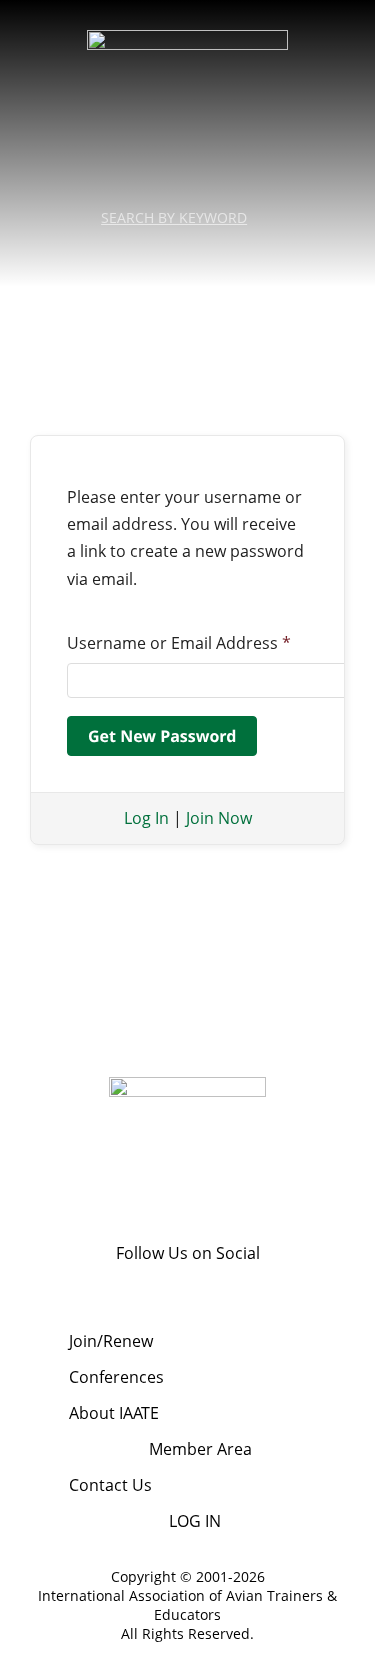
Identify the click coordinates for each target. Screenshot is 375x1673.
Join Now (219, 818)
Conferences (116, 1377)
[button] (188, 253)
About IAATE (114, 1413)
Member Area (200, 1449)
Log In (146, 818)
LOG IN (195, 1521)
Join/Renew (111, 1341)
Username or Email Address (179, 643)
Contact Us (110, 1485)
